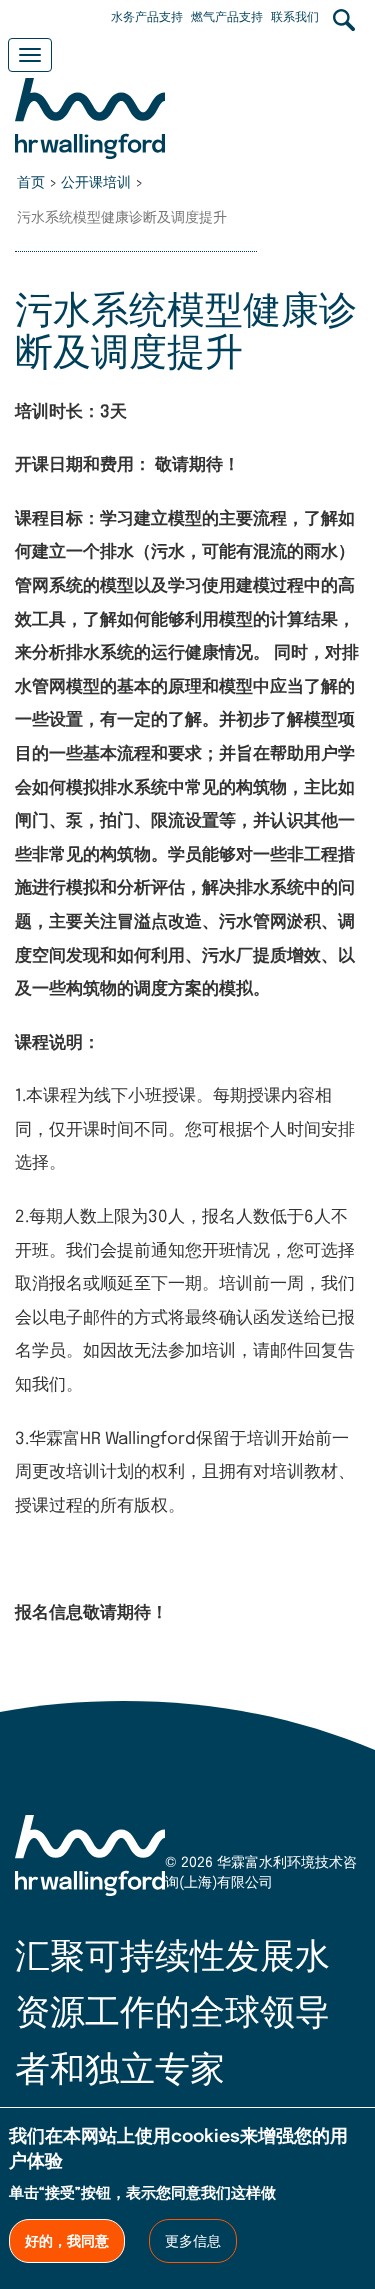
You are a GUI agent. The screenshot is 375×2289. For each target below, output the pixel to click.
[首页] (90, 111)
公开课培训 (96, 183)
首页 (31, 183)
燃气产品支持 (227, 18)
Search (344, 20)
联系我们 (295, 18)
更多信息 (193, 2242)
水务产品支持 (147, 18)
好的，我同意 (67, 2242)
